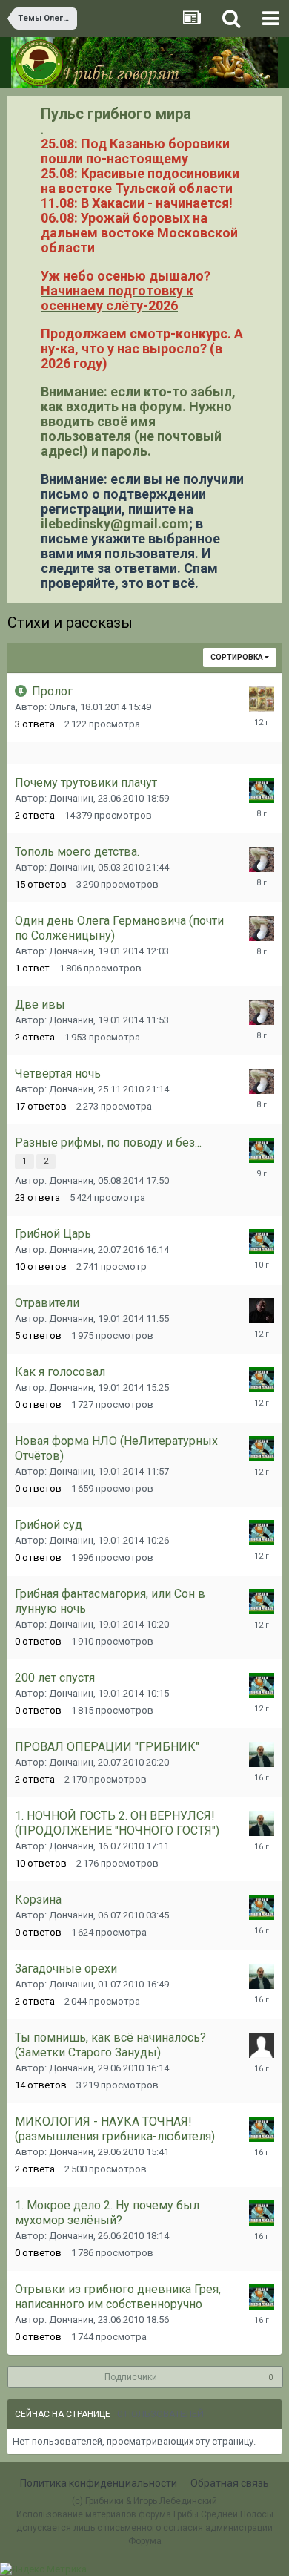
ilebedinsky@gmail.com (115, 524)
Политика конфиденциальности (99, 2483)
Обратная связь (230, 2483)
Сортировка (237, 657)
